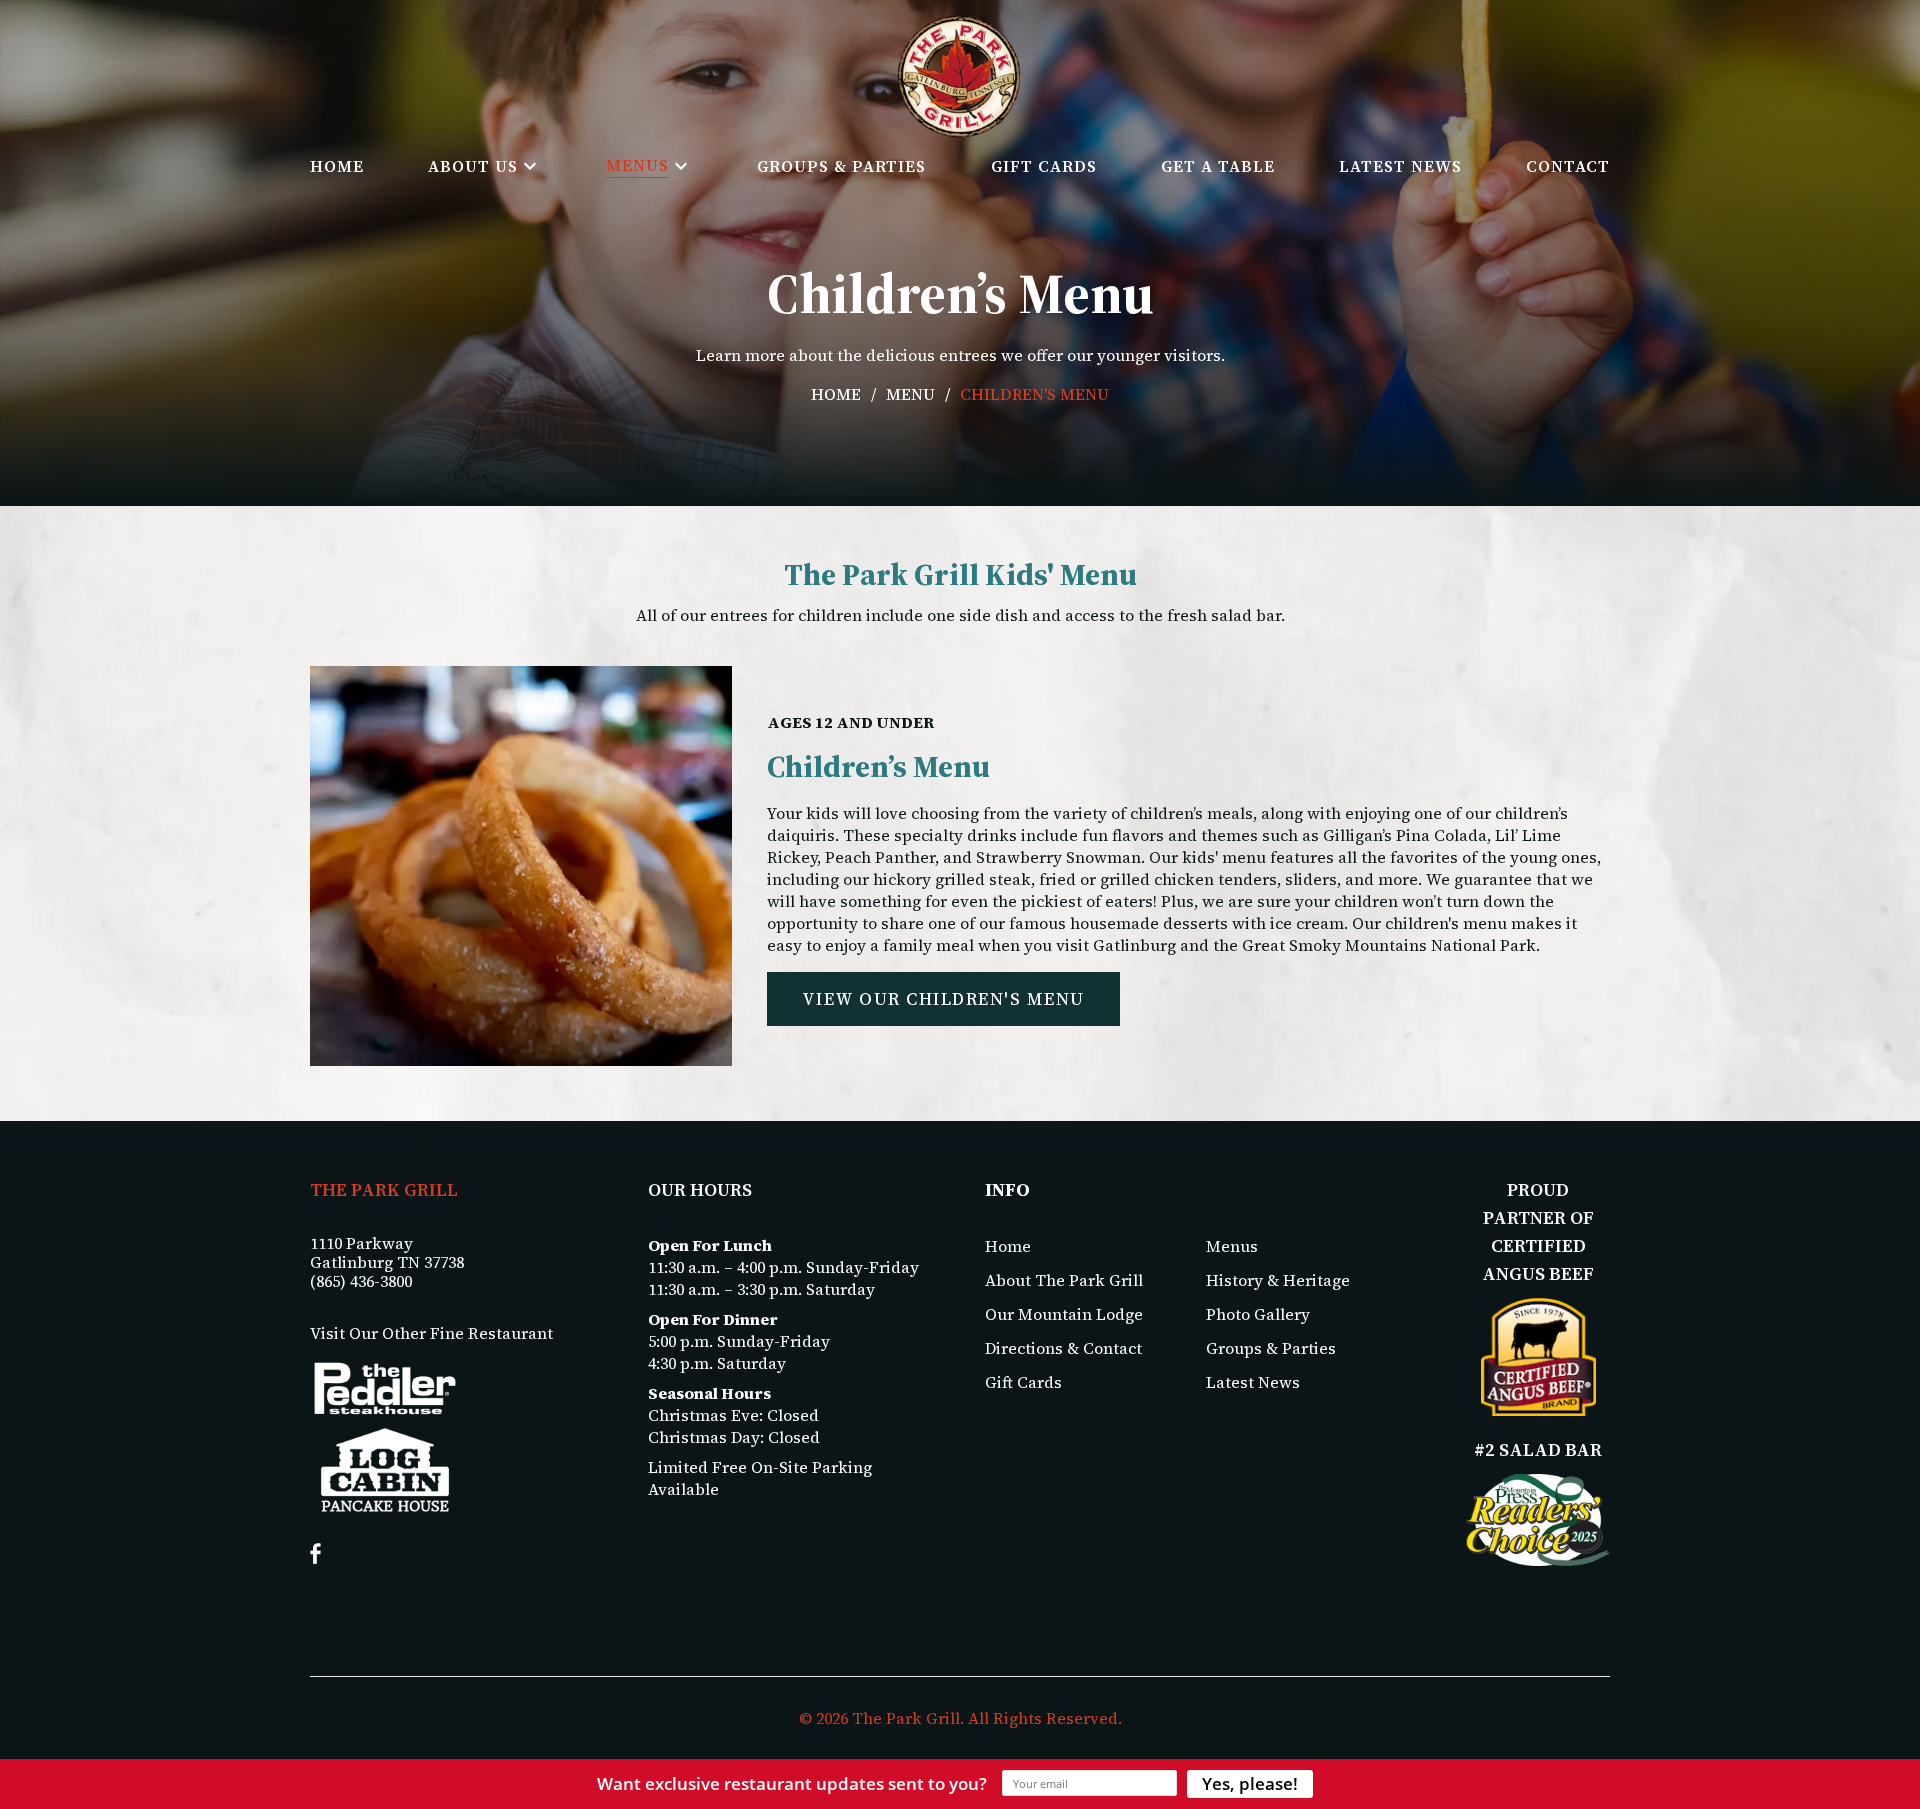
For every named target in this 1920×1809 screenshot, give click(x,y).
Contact (1568, 166)
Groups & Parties (841, 166)
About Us (473, 166)
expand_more (530, 166)
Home (337, 166)
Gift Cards (1044, 166)
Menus (637, 165)
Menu (910, 394)
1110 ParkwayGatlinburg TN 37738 (387, 1253)
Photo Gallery (1258, 1314)
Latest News (1400, 166)
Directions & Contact (1063, 1348)
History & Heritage (1278, 1280)
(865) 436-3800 (361, 1281)
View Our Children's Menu (943, 999)
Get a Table (1218, 166)
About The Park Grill (1064, 1280)
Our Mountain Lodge (1064, 1314)
